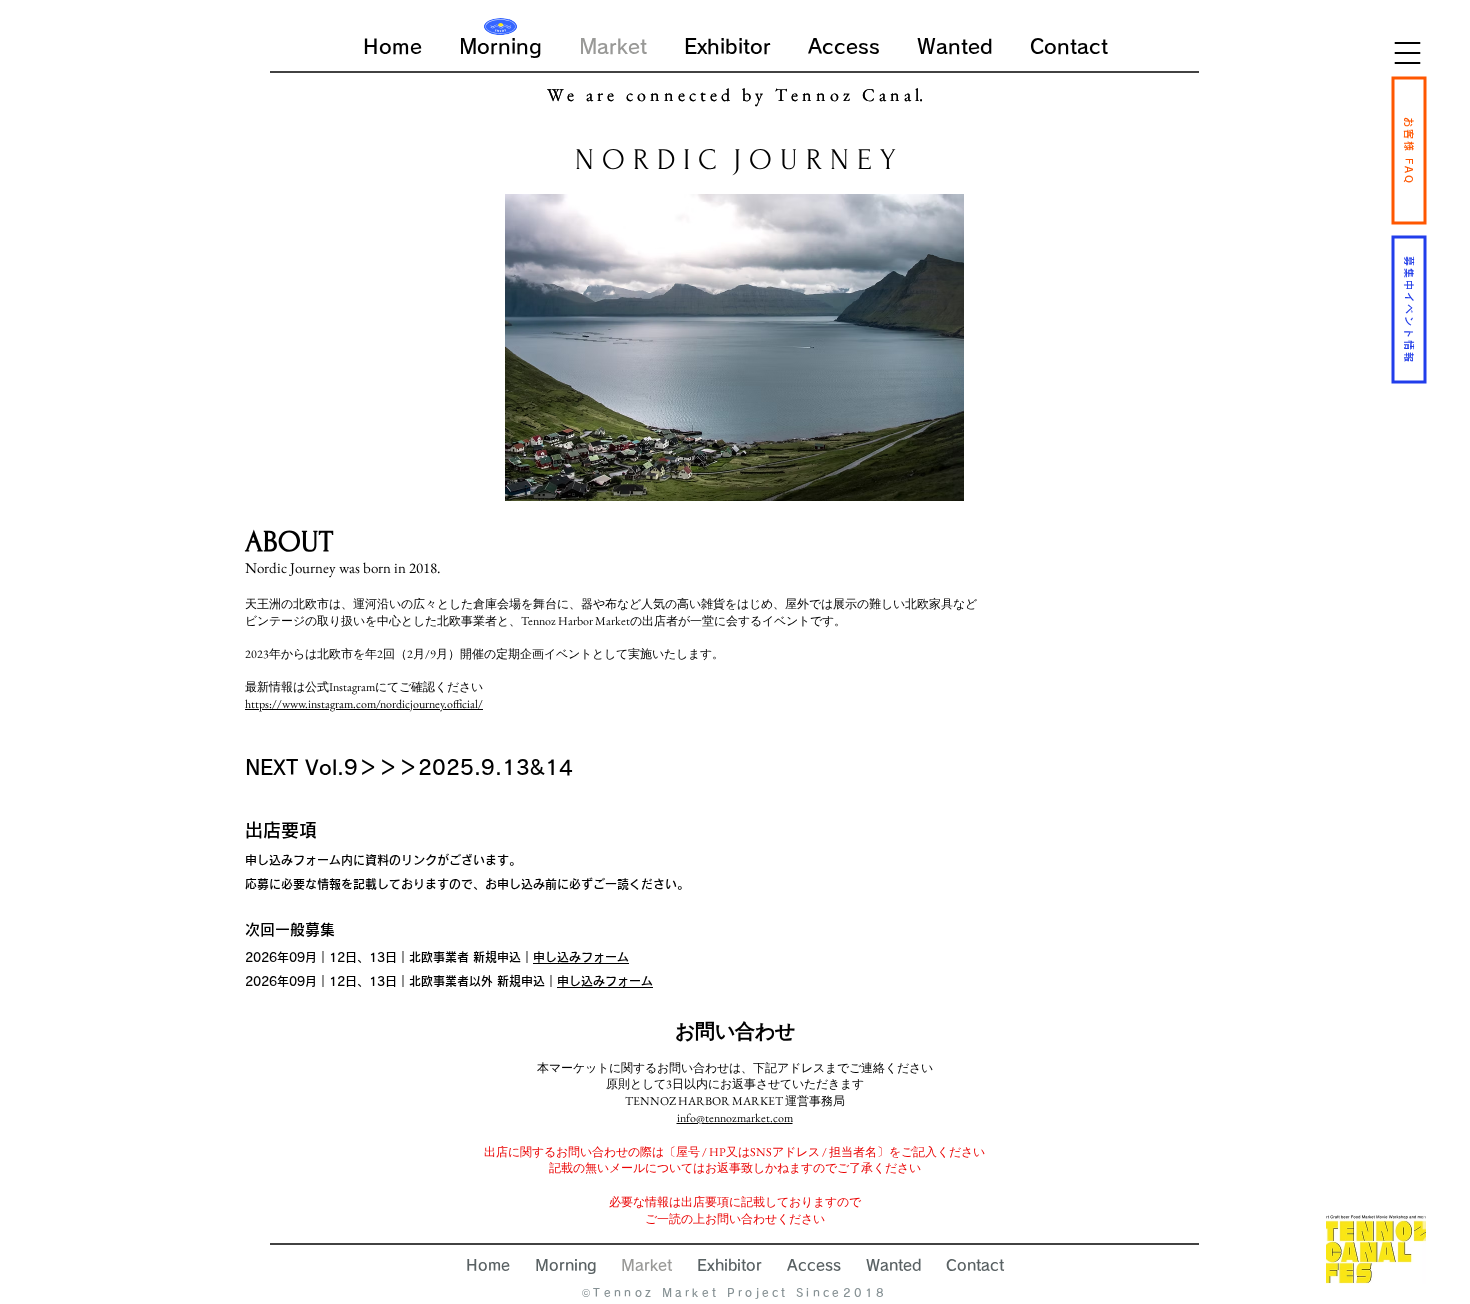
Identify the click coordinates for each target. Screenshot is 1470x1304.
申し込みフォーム (581, 957)
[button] (1407, 53)
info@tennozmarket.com (735, 1118)
